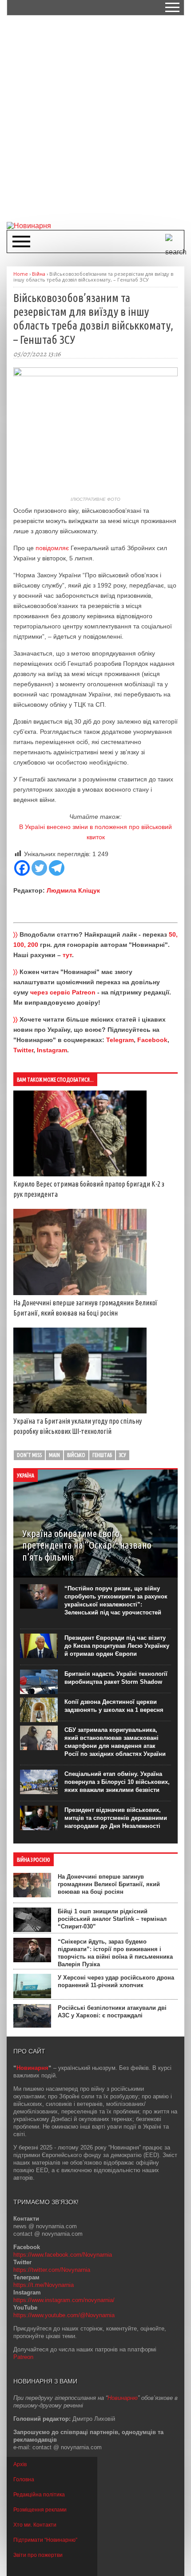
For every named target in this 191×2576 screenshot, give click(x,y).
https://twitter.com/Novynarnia (52, 2270)
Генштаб (102, 1455)
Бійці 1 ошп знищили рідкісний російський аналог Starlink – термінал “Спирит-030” (112, 1919)
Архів (20, 2464)
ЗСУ (123, 1455)
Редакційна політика (39, 2495)
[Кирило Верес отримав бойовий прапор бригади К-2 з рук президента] (80, 1174)
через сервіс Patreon (63, 992)
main (54, 1455)
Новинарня (32, 2068)
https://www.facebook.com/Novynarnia (63, 2255)
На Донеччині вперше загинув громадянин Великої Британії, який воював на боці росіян (109, 1884)
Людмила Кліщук (73, 890)
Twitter (23, 1050)
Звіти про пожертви (38, 2555)
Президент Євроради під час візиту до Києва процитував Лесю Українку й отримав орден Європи (117, 1646)
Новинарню (123, 2398)
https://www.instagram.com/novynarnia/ (64, 2300)
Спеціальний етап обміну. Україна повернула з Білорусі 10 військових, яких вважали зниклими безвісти (117, 1782)
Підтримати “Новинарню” (45, 2540)
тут (67, 955)
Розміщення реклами (40, 2510)
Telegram (120, 1040)
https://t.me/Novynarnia (44, 2285)
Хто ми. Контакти (35, 2525)
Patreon (23, 2357)
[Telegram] (57, 868)
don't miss (29, 1455)
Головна (24, 2479)
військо (76, 1455)
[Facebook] (22, 868)
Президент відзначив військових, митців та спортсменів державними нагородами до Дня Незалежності (116, 1818)
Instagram (52, 1050)
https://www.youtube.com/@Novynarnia (64, 2315)
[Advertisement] (95, 118)
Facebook (152, 1040)
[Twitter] (39, 868)
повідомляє (52, 548)
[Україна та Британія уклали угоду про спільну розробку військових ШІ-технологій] (80, 1411)
